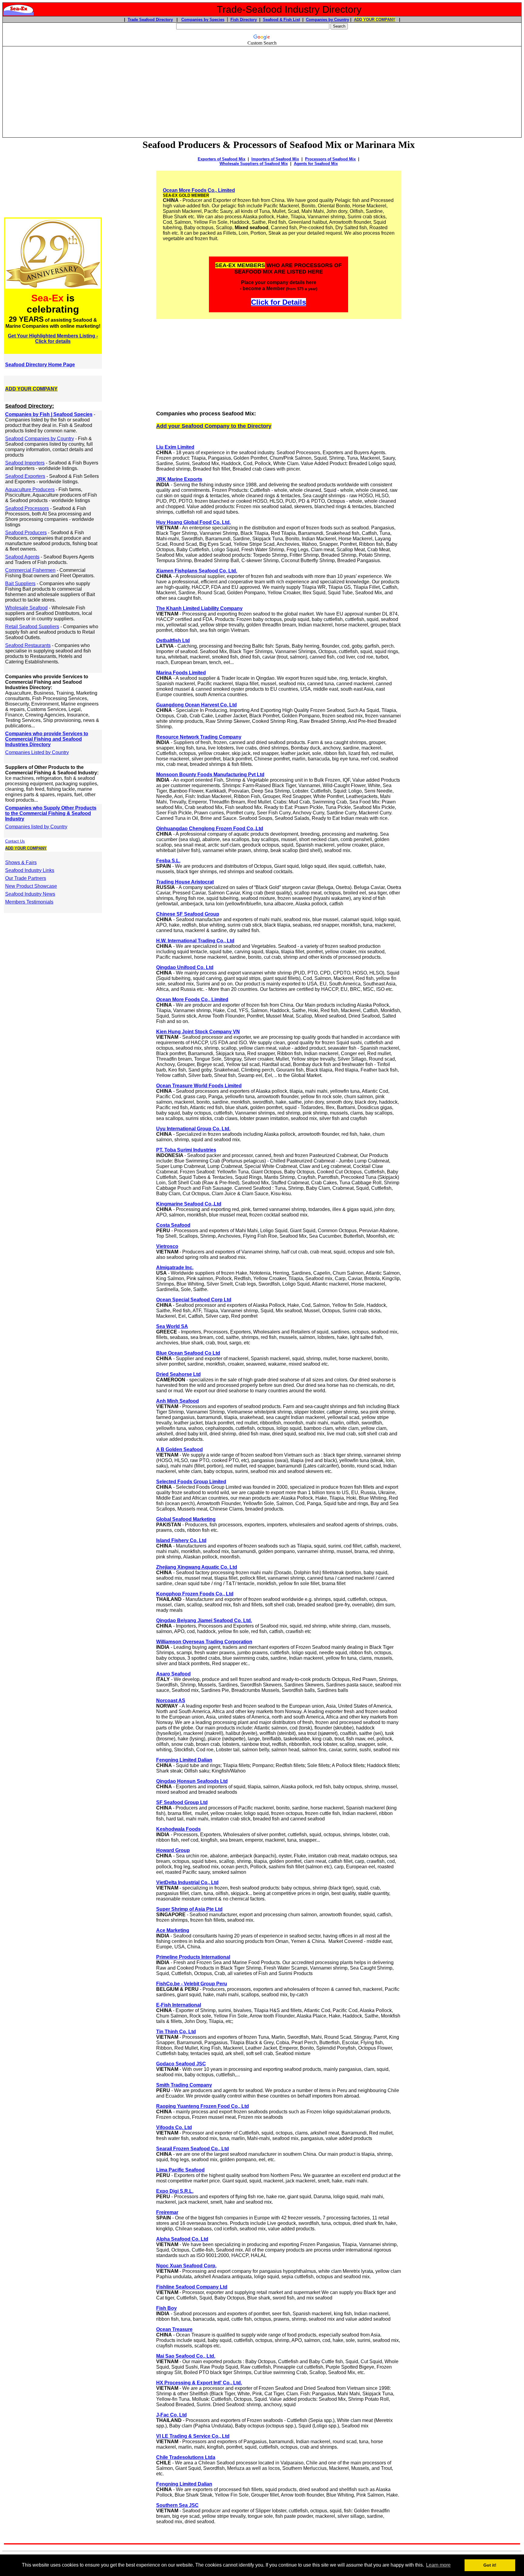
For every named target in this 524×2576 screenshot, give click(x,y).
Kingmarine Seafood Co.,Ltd (189, 1204)
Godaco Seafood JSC (181, 2064)
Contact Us (15, 841)
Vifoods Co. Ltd (174, 2127)
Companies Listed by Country (37, 752)
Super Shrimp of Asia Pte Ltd (189, 1909)
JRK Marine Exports (179, 479)
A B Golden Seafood (180, 1449)
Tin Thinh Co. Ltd (176, 2032)
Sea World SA (172, 1326)
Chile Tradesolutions (181, 2457)
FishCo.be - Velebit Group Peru (192, 1984)
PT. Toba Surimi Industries (186, 1150)
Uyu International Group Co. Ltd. (193, 1129)
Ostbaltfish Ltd (173, 641)
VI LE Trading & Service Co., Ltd (193, 2436)
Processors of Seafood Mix (330, 159)
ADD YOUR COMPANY (375, 20)
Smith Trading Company (184, 2085)
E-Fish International (179, 2005)
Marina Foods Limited (181, 673)
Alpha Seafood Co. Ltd (182, 2239)
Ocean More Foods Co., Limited (199, 190)
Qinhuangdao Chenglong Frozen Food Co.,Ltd (210, 828)
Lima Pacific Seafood (180, 2170)
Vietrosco (167, 1246)
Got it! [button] (490, 2565)
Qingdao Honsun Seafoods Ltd (192, 1781)
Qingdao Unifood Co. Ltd (185, 967)
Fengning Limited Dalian (184, 1760)
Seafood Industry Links (30, 870)
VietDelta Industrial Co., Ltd (187, 1882)
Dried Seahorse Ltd (178, 1374)
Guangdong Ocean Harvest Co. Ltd (196, 705)
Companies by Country (327, 20)
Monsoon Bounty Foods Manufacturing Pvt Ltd (210, 775)
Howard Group (173, 1850)
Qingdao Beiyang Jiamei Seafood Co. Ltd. (204, 1620)
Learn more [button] (438, 2565)
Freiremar (167, 2212)
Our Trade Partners (26, 878)
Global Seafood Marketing (186, 1519)
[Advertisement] (262, 89)
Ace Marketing (173, 1930)
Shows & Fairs (21, 862)
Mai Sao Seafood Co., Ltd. (186, 2356)
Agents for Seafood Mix (316, 164)
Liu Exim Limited (175, 447)
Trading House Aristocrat (185, 882)
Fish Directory (244, 20)
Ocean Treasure (174, 2329)
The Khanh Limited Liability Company (199, 608)
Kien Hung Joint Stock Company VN (198, 1032)
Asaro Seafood (173, 1674)
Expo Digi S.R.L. (175, 2191)
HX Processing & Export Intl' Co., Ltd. (199, 2383)
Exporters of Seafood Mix (222, 159)
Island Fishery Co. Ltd (181, 1540)
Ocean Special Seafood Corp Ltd (194, 1300)
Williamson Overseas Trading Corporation (204, 1642)
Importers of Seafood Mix (275, 159)
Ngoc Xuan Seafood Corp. (186, 2266)
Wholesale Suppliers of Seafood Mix (254, 164)
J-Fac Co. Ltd (171, 2415)
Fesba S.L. (168, 861)
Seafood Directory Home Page (40, 365)
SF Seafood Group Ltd (182, 1802)
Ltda (210, 2457)
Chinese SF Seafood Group (188, 914)
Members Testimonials (29, 902)
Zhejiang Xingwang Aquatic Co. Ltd (197, 1567)
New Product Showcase (31, 886)
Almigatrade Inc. (175, 1268)
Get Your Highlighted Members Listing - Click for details (53, 339)
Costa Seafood (173, 1225)
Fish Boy (166, 2308)
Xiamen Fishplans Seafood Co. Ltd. (197, 571)
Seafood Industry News (30, 894)
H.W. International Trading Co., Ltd (195, 941)
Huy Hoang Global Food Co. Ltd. (193, 522)
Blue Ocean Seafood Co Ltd (188, 1353)
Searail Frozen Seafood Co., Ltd (193, 2149)
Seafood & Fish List (281, 20)
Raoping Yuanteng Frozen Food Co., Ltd (203, 2106)
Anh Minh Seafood (178, 1401)
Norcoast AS (171, 1701)
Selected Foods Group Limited (191, 1482)
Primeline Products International (193, 1957)
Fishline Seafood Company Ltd (192, 2287)
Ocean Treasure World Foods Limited (199, 1086)
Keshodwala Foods (178, 1829)
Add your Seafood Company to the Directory (214, 426)
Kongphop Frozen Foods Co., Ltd (195, 1594)
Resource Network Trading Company (199, 737)
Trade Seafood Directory (150, 20)
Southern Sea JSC (177, 2505)
